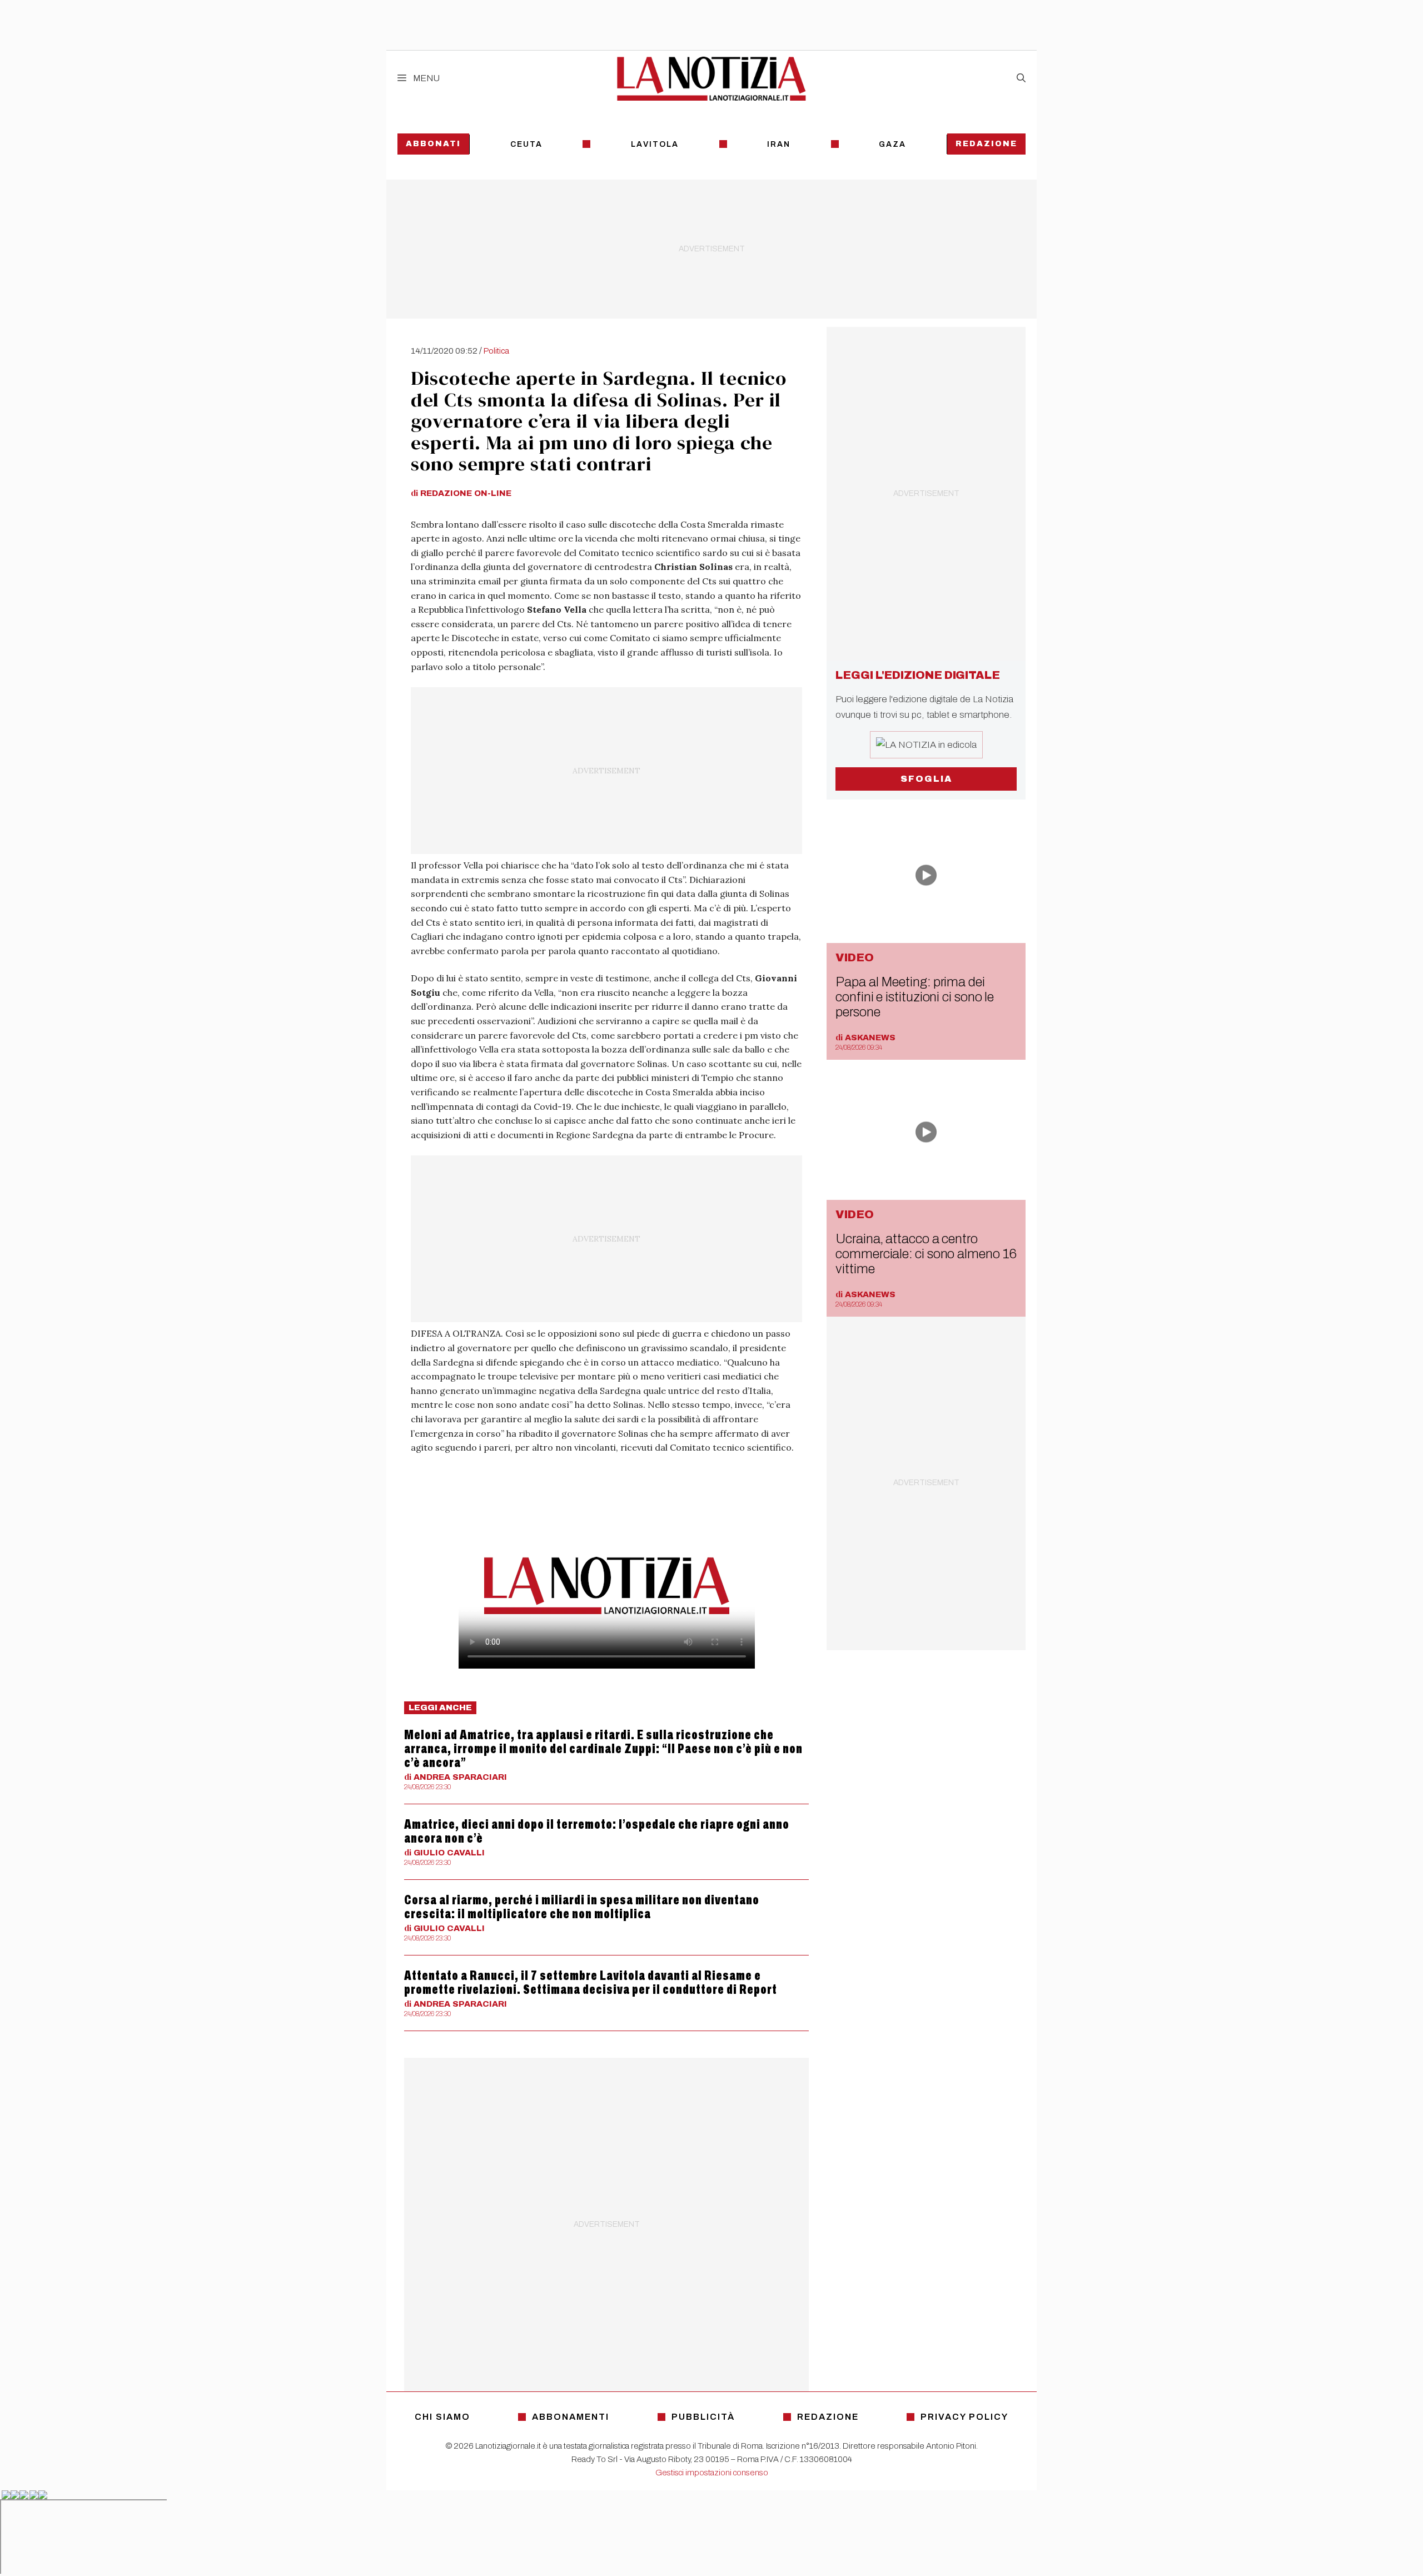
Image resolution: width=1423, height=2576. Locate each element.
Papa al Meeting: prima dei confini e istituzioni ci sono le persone (915, 997)
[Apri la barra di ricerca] (1021, 78)
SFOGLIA (926, 779)
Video (855, 957)
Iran (779, 144)
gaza (892, 144)
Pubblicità (703, 2417)
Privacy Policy (964, 2417)
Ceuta (526, 144)
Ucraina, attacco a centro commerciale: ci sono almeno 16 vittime (926, 1254)
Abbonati (433, 144)
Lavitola (655, 144)
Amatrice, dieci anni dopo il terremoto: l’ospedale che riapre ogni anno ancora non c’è (597, 1831)
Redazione (986, 144)
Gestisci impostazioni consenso (712, 2473)
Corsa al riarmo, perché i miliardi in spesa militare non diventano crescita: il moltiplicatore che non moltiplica (582, 1907)
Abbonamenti (571, 2417)
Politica (496, 351)
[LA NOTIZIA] (711, 78)
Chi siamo (442, 2417)
